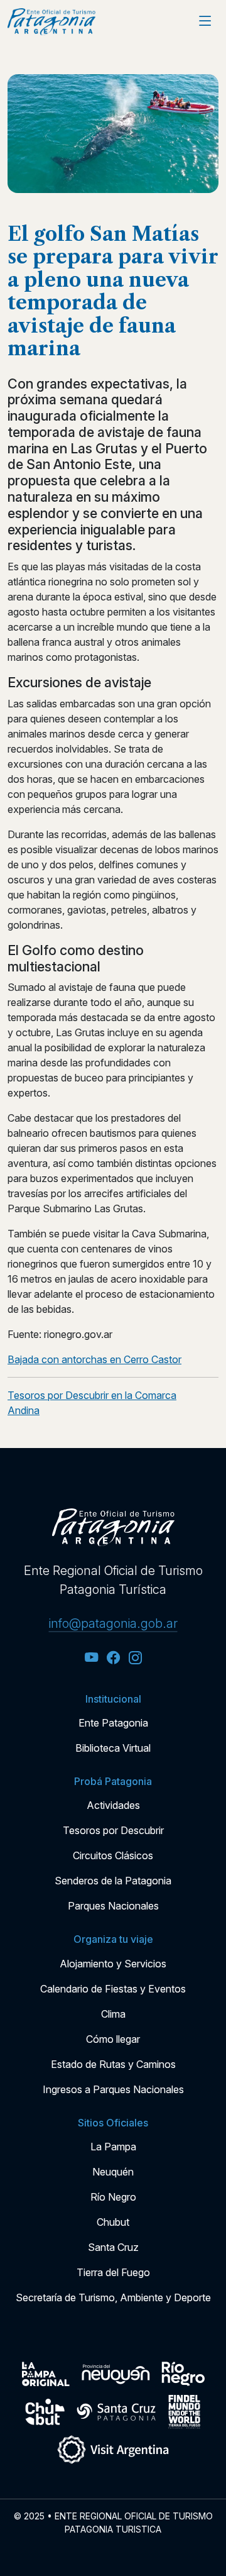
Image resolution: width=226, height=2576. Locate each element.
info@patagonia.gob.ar (113, 1623)
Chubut (113, 2222)
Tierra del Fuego (113, 2272)
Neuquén (113, 2172)
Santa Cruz (113, 2247)
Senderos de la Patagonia (113, 1881)
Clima (113, 2014)
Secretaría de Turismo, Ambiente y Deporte (113, 2297)
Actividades (113, 1805)
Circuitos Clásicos (113, 1855)
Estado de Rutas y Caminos (113, 2064)
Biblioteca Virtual (113, 1748)
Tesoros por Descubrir (113, 1830)
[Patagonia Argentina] (51, 22)
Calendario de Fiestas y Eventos (113, 1989)
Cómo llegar (113, 2039)
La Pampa (113, 2147)
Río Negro (113, 2197)
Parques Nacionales (113, 1906)
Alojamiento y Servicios (113, 1964)
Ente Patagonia (113, 1723)
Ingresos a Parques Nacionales (113, 2089)
